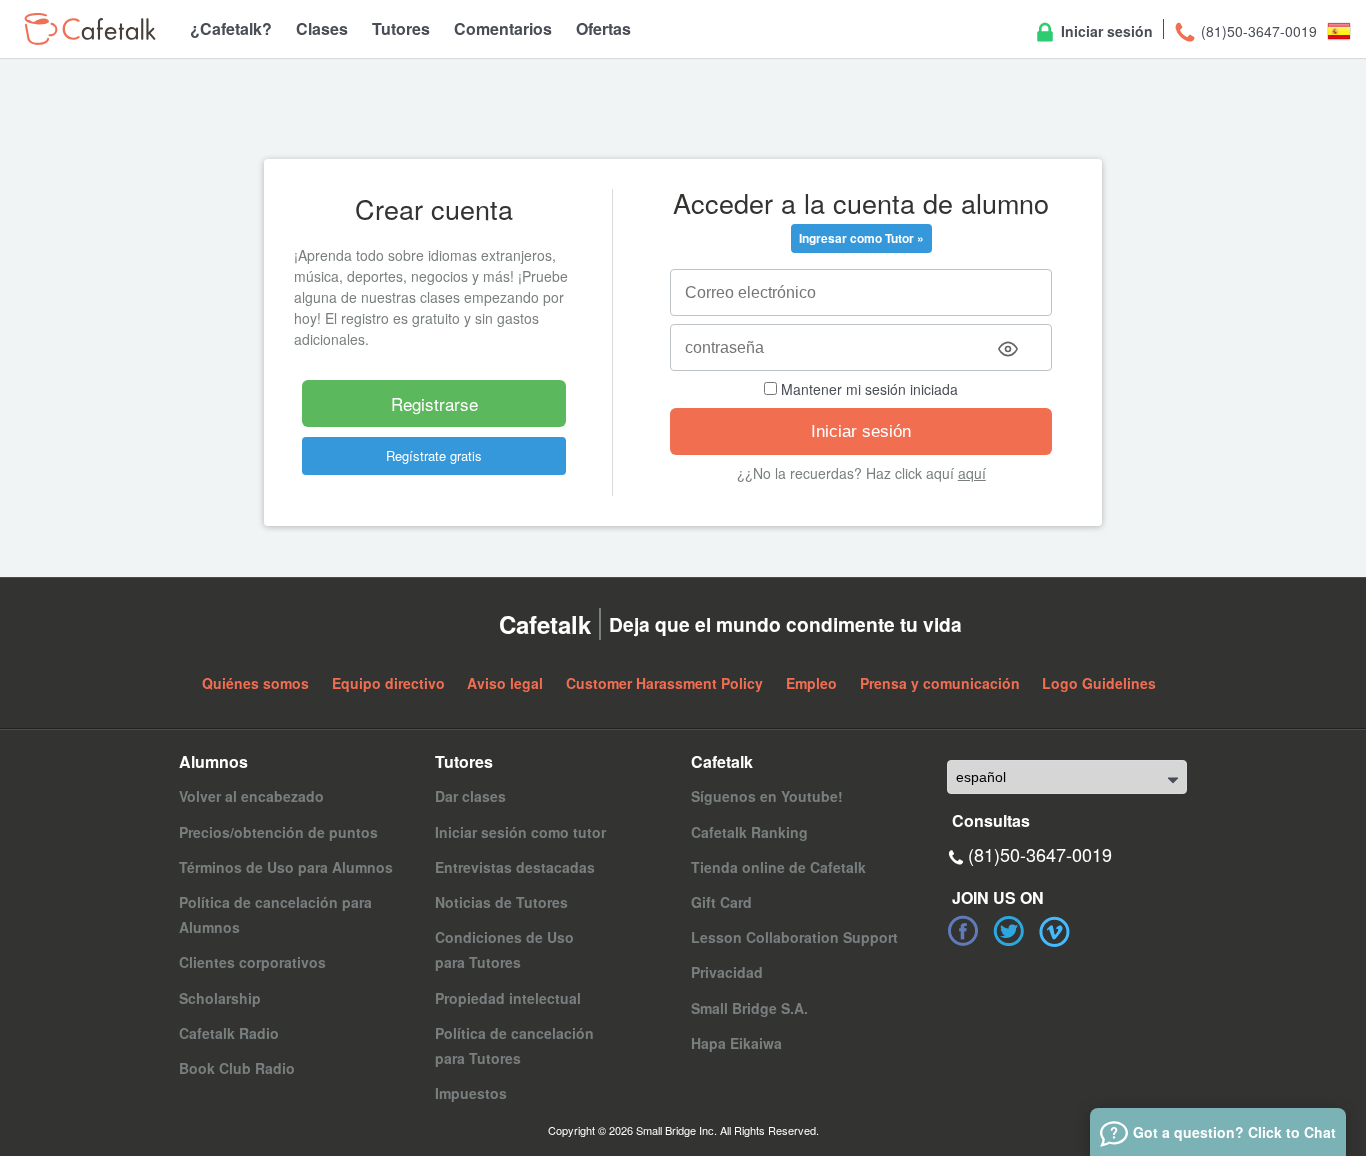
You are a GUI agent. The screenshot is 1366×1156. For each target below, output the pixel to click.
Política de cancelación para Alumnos (275, 914)
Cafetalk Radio (229, 1033)
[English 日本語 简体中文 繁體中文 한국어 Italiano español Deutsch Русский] (1067, 777)
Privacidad (727, 972)
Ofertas (603, 28)
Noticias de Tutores (501, 902)
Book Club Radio (237, 1068)
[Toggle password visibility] (1008, 349)
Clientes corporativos (252, 962)
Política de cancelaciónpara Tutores (514, 1045)
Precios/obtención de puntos (278, 832)
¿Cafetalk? (231, 28)
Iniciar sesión (1105, 31)
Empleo (811, 683)
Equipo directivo (388, 683)
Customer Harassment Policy (664, 683)
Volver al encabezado (251, 796)
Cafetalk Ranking (749, 832)
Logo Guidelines (1099, 683)
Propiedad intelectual (508, 998)
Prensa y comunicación (940, 683)
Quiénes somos (255, 683)
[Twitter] (1009, 931)
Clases (322, 28)
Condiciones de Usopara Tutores (504, 949)
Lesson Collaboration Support (794, 937)
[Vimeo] (1055, 931)
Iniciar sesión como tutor (520, 832)
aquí (972, 473)
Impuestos (471, 1093)
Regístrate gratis (434, 455)
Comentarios (503, 28)
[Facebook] (963, 931)
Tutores (401, 28)
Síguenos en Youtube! (767, 796)
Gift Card (721, 902)
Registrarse (434, 403)
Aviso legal (505, 683)
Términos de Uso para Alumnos (286, 867)
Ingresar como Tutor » (861, 238)
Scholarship (220, 998)
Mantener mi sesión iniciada (867, 389)
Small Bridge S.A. (749, 1008)
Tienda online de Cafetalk (778, 867)
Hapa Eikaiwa (736, 1043)
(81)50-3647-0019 (1257, 31)
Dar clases (470, 796)
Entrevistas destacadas (515, 867)
